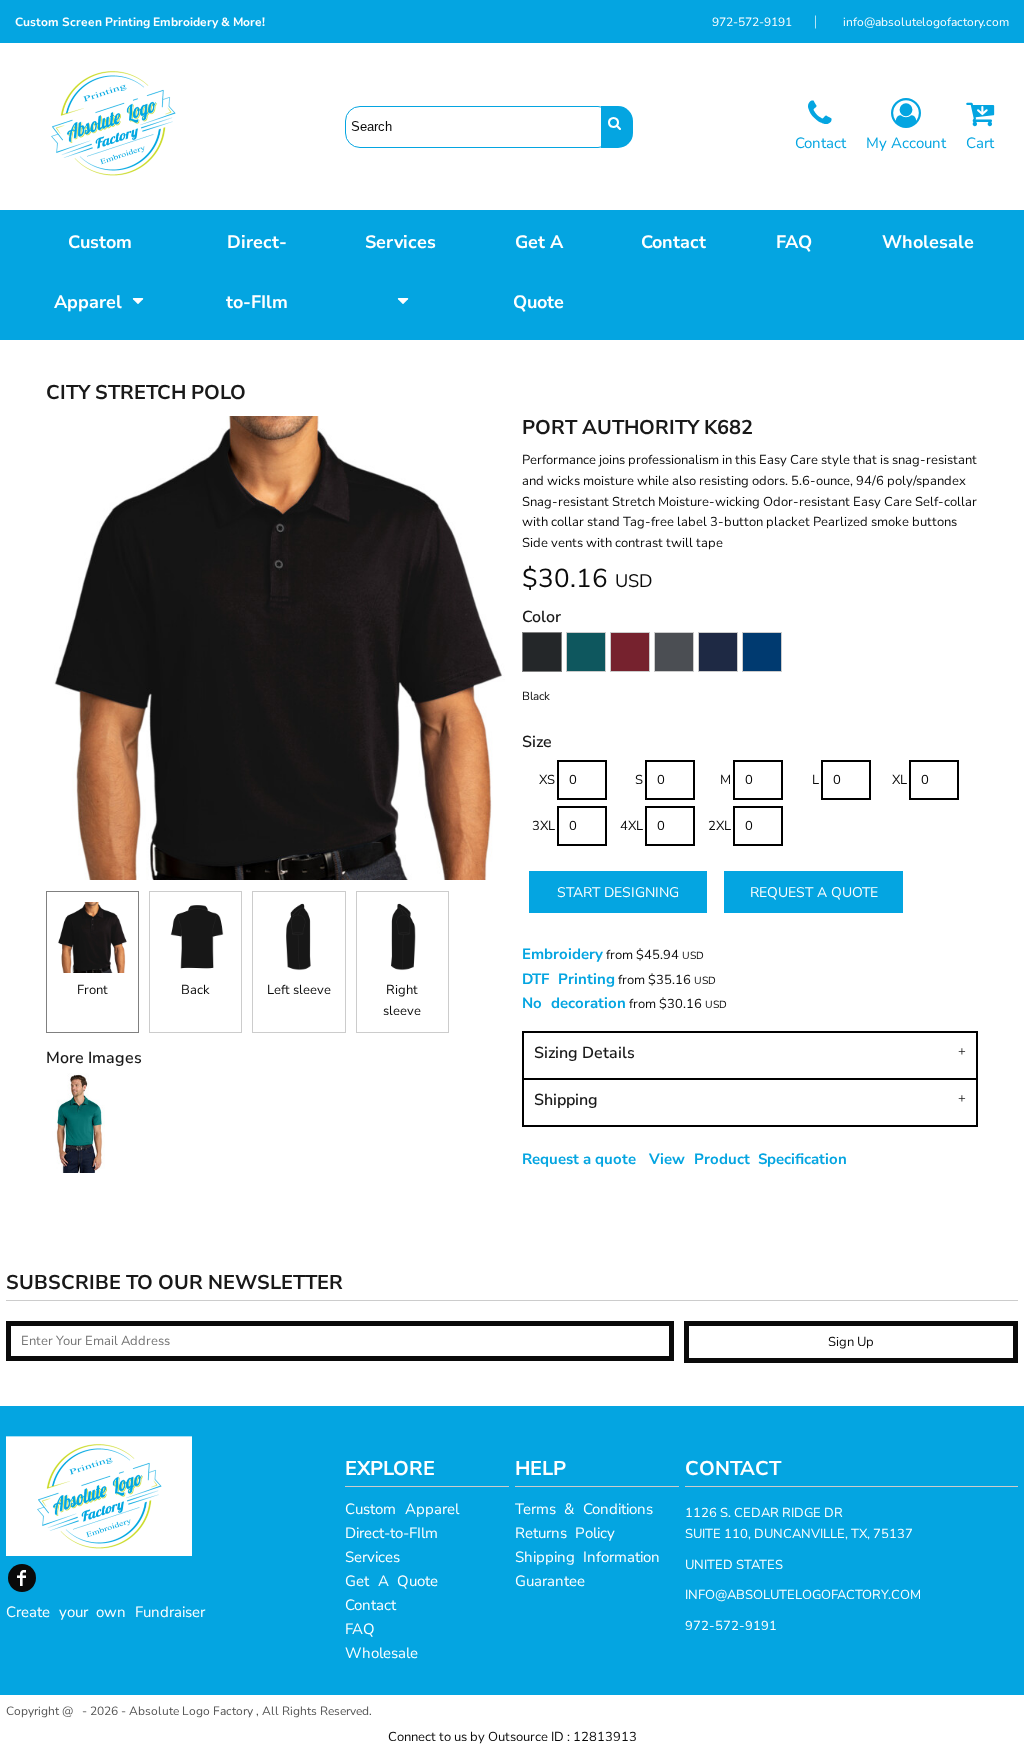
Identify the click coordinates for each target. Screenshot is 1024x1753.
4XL (631, 826)
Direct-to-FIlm (391, 1533)
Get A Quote (391, 1581)
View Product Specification (748, 1159)
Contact (370, 1605)
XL (899, 780)
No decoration (574, 1003)
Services (372, 1557)
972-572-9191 (752, 22)
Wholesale (381, 1653)
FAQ (360, 1629)
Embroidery (562, 954)
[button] (99, 270)
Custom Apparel (402, 1509)
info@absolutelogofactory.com (926, 22)
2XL (719, 826)
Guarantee (550, 1581)
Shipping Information (588, 1557)
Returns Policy (565, 1533)
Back (195, 990)
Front (92, 990)
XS (547, 780)
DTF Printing (568, 979)
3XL (543, 826)
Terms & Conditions (584, 1509)
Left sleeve (299, 990)
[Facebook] (22, 1578)
